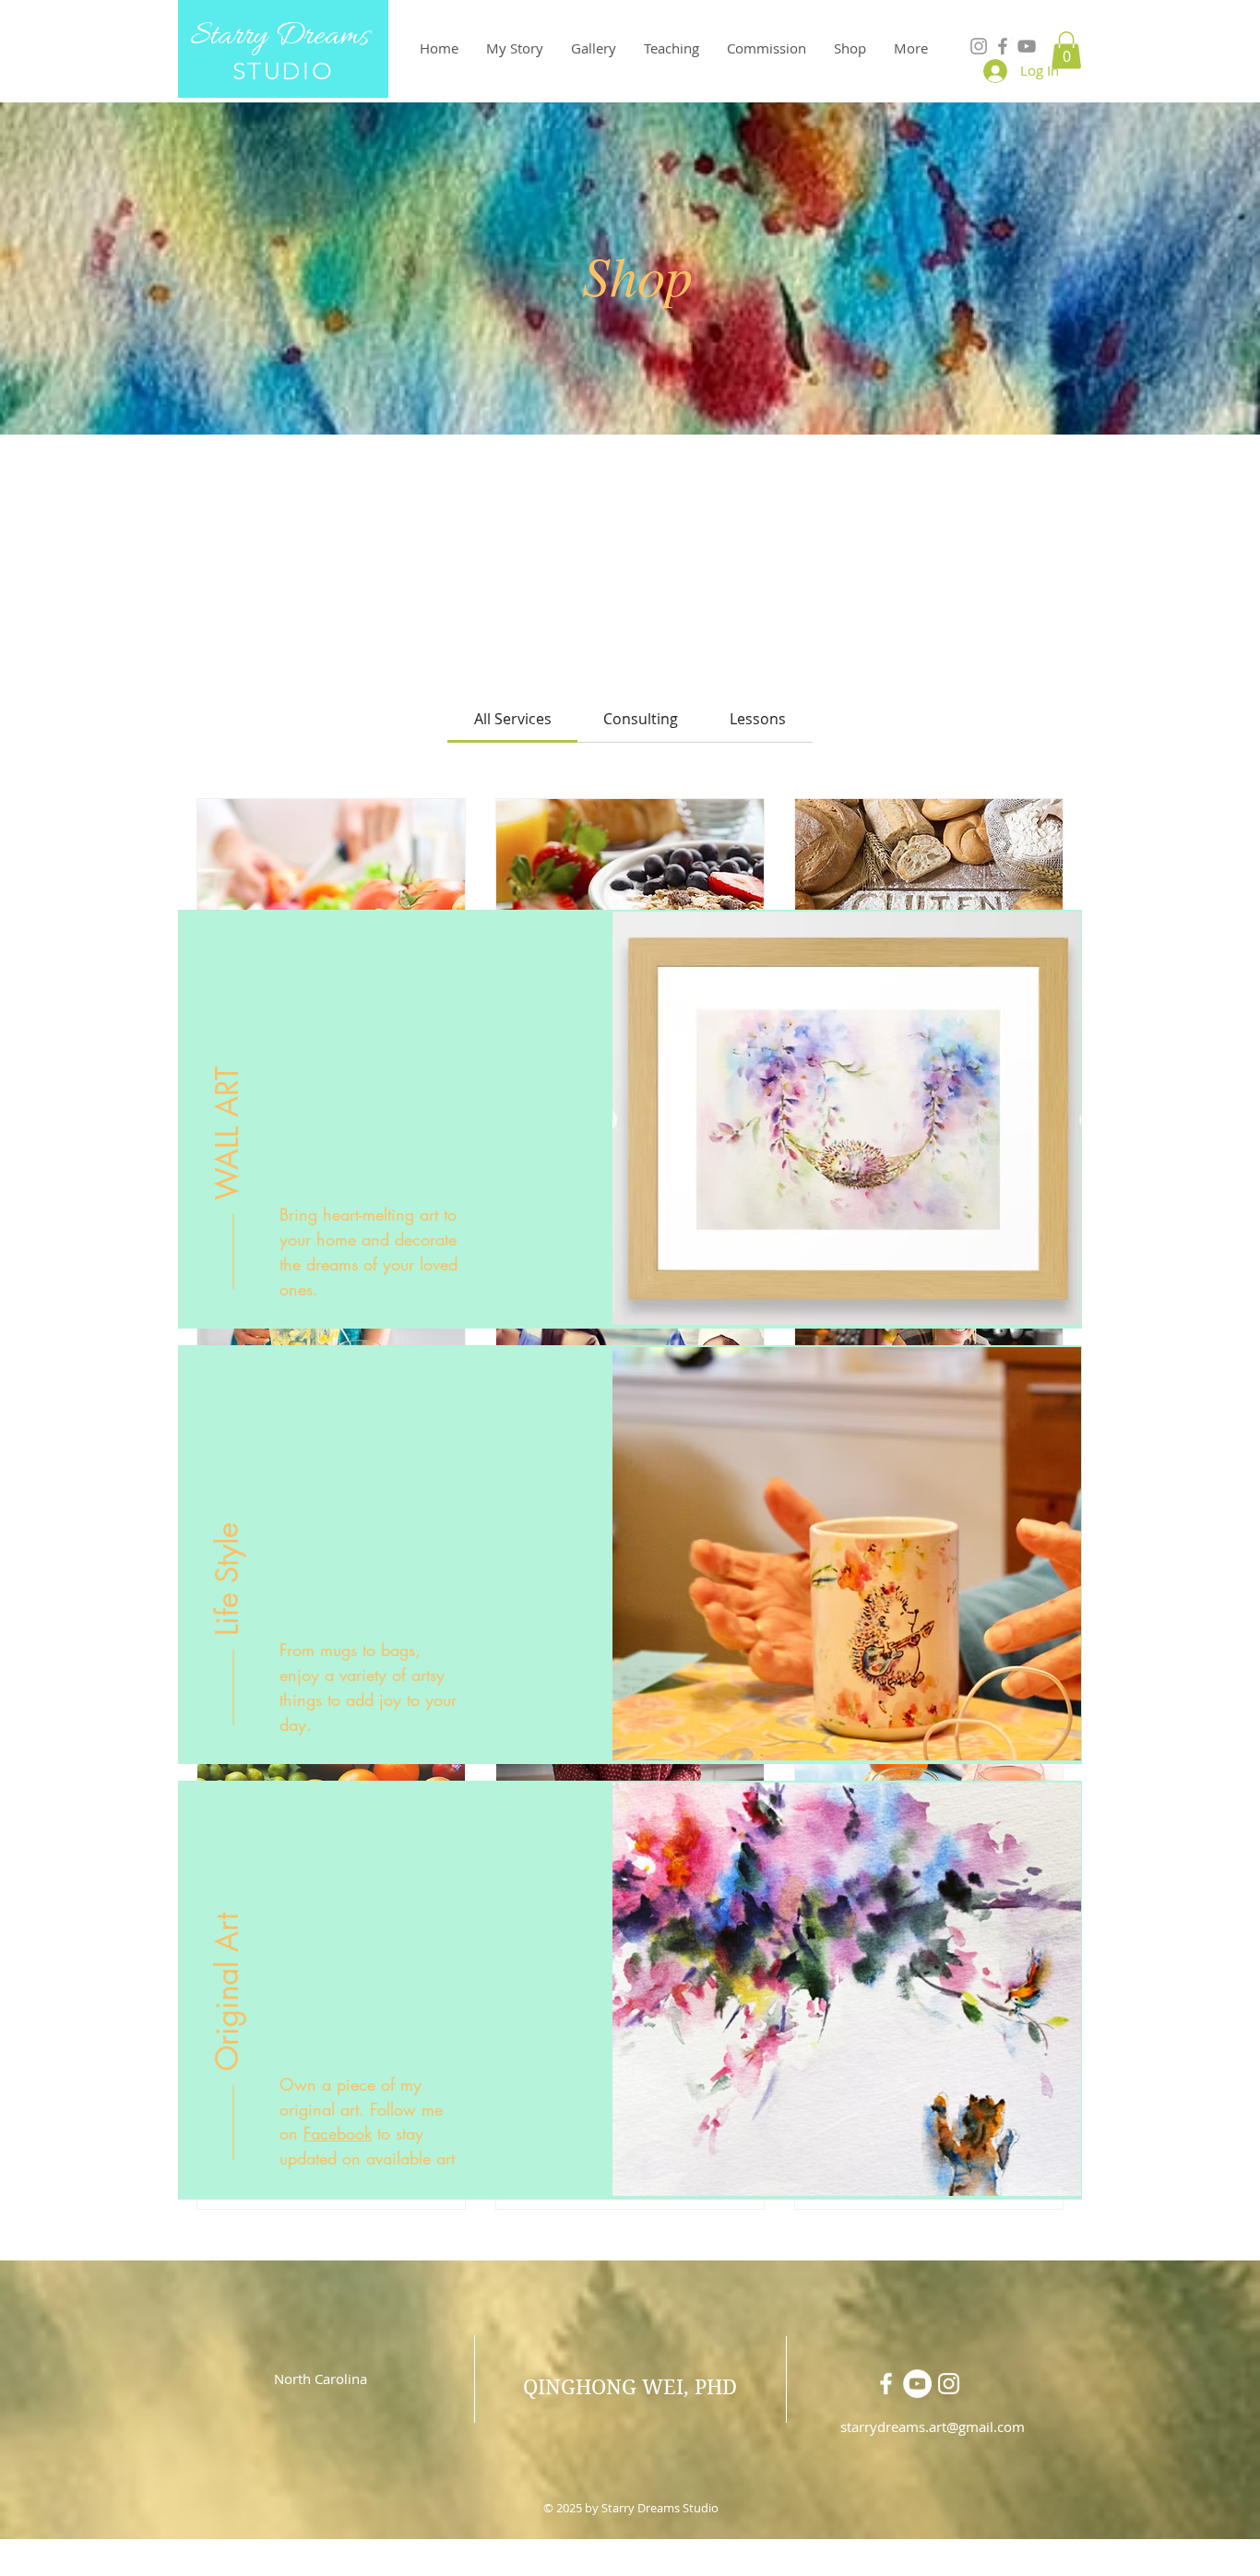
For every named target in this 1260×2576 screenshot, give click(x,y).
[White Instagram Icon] (949, 2384)
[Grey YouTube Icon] (1027, 46)
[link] (513, 719)
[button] (1066, 50)
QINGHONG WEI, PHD (630, 2387)
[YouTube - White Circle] (917, 2384)
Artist (631, 2565)
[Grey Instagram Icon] (979, 46)
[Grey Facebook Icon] (1003, 46)
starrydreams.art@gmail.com (933, 2427)
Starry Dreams (283, 36)
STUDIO (284, 72)
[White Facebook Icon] (886, 2384)
